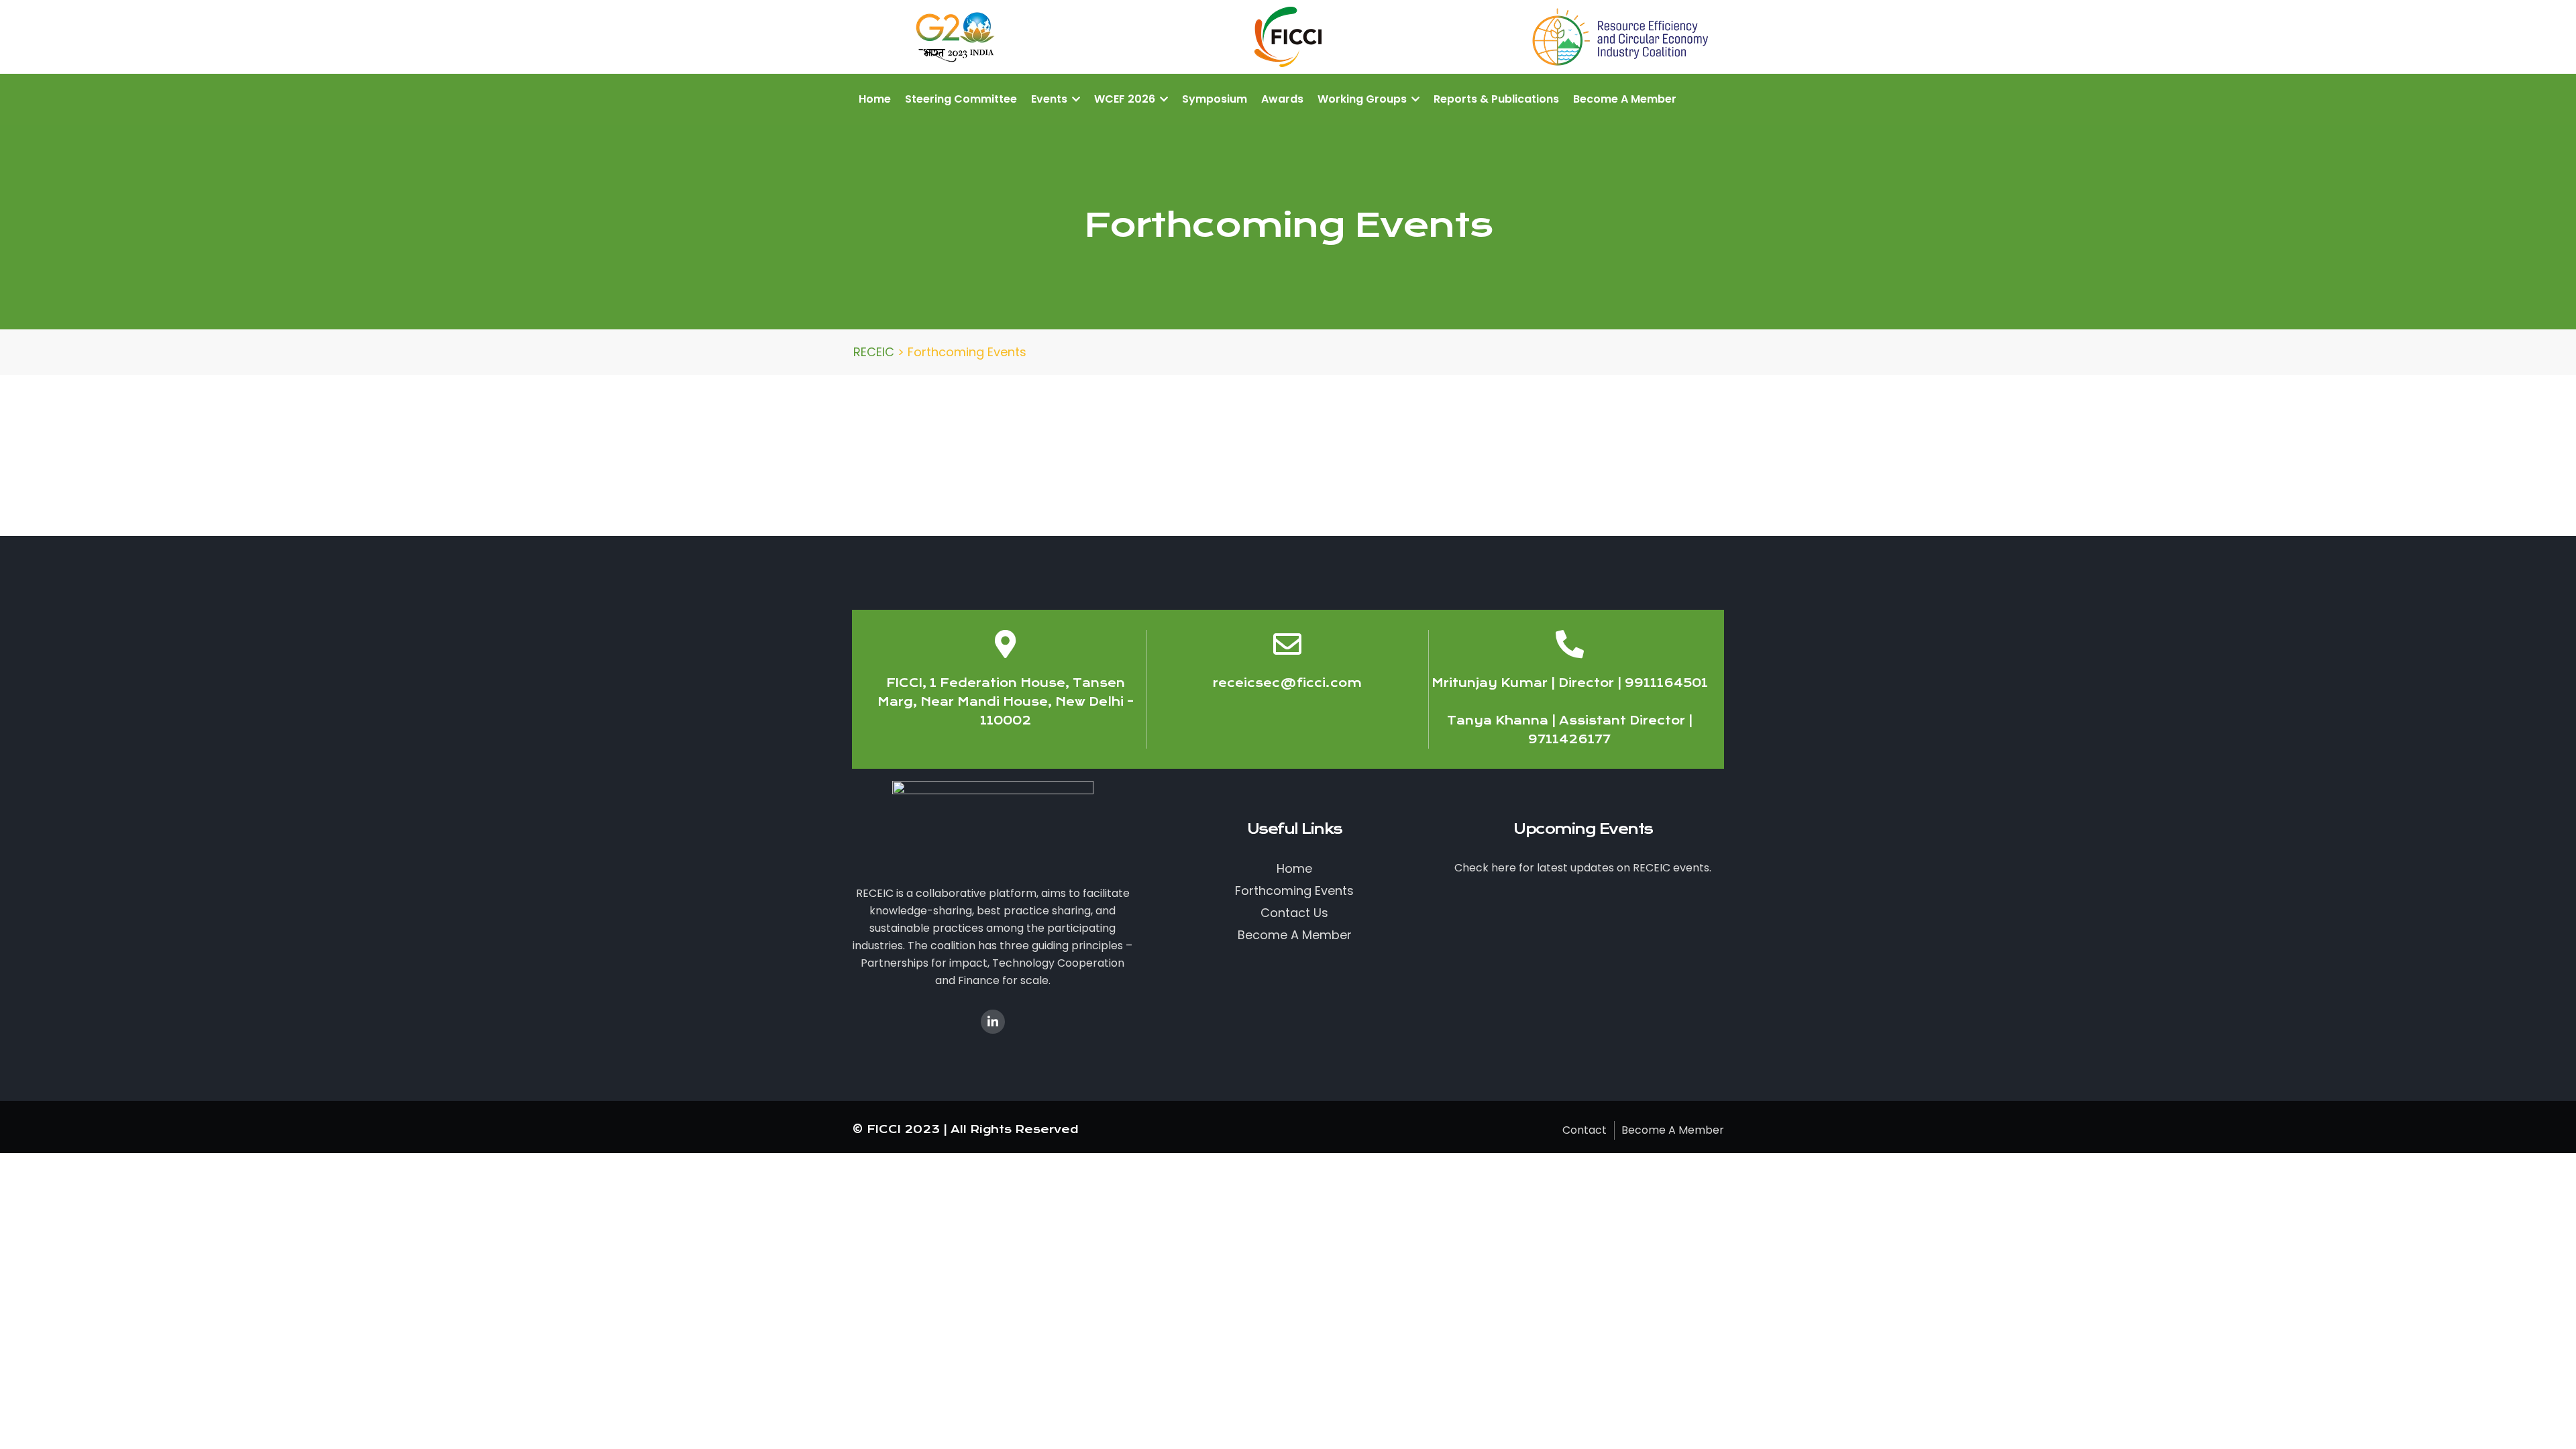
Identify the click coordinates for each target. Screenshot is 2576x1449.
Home (875, 99)
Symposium (1215, 99)
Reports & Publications (1496, 99)
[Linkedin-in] (993, 1022)
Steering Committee (961, 99)
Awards (1282, 99)
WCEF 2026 (1126, 99)
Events (1051, 99)
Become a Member (1625, 99)
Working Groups (1363, 99)
